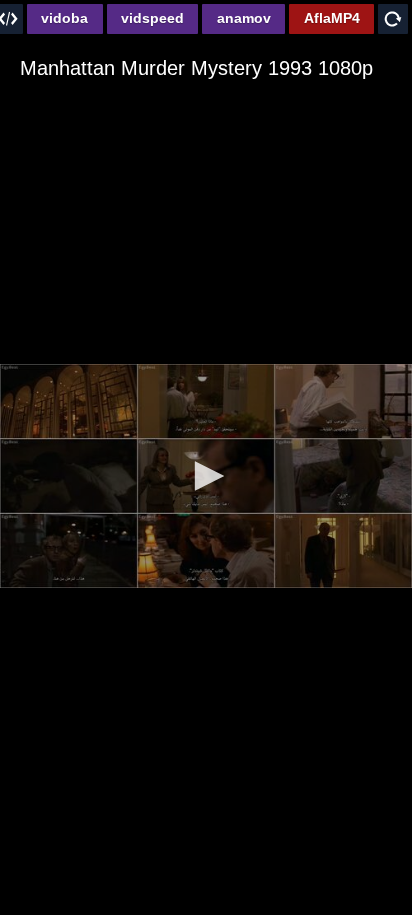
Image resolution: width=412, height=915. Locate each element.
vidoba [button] (64, 18)
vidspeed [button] (152, 18)
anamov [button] (244, 18)
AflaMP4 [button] (332, 18)
